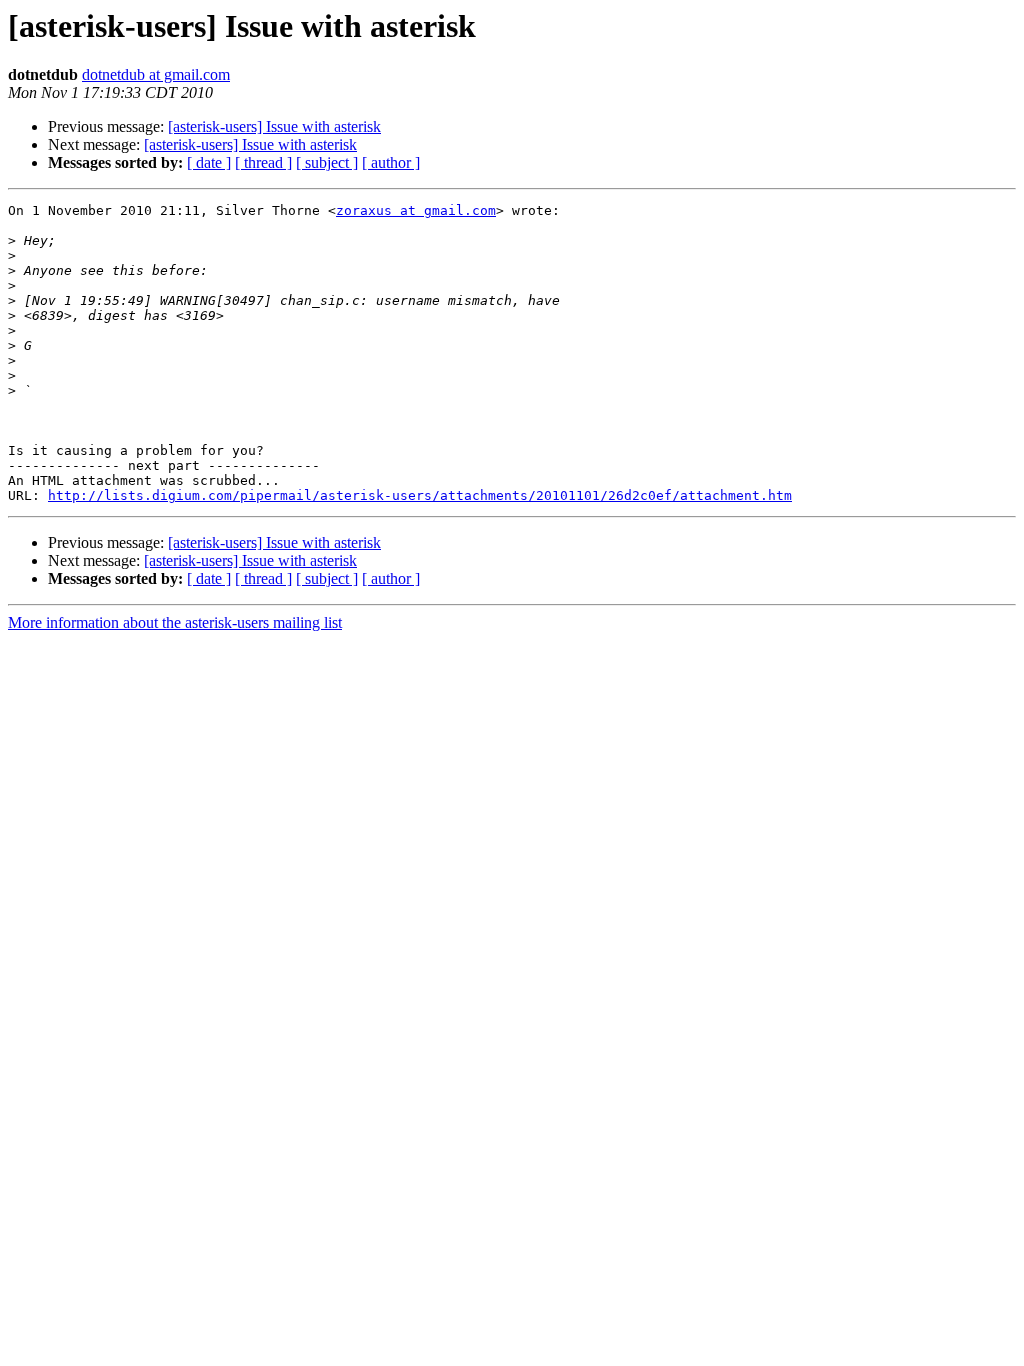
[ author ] (391, 162)
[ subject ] (327, 162)
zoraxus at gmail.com (416, 210)
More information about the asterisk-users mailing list (175, 622)
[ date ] (209, 162)
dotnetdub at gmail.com (156, 74)
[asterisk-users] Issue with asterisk (274, 126)
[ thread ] (263, 162)
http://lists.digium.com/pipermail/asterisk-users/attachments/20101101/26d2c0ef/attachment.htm (420, 495)
